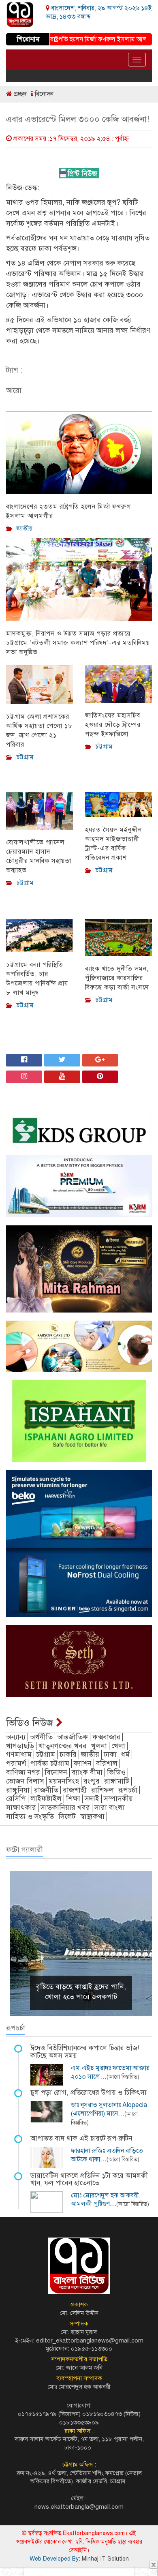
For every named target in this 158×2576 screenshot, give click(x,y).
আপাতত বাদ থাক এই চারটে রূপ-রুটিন (81, 2138)
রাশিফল (102, 1790)
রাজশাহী (75, 1790)
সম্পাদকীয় (118, 1799)
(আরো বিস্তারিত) (123, 2077)
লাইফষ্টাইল (46, 1799)
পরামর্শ (16, 1763)
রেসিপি (16, 1799)
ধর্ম (125, 1754)
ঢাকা (110, 1754)
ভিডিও (116, 1772)
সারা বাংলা (110, 1807)
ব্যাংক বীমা (87, 1772)
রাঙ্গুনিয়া (18, 1790)
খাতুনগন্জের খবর (63, 1746)
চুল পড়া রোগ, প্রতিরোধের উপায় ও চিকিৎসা (89, 2093)
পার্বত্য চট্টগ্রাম (50, 1763)
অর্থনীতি (41, 1737)
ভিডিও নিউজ (31, 1723)
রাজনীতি (46, 1790)
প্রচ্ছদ (19, 94)
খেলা (118, 1746)
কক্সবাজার (106, 1737)
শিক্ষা (73, 1799)
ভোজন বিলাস (25, 1781)
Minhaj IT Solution (105, 2559)
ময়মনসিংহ (64, 1781)
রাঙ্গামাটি (117, 1781)
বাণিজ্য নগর (23, 1772)
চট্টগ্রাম (46, 1754)
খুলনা (99, 1746)
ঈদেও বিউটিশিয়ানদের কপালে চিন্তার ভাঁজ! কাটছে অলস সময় (85, 2052)
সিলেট (67, 1816)
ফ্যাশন (83, 1763)
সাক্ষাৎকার (21, 1807)
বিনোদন (43, 94)
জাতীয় (90, 1754)
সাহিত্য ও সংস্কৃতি (30, 1816)
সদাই (92, 1799)
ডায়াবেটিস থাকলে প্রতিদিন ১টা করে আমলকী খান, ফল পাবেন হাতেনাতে (89, 2180)
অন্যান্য (16, 1737)
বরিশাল (107, 1763)
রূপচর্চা (128, 1790)
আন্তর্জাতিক (73, 1737)
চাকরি (68, 1754)
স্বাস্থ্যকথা (92, 1816)
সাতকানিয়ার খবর (65, 1807)
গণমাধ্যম (19, 1754)
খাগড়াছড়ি (20, 1746)
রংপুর (92, 1781)
